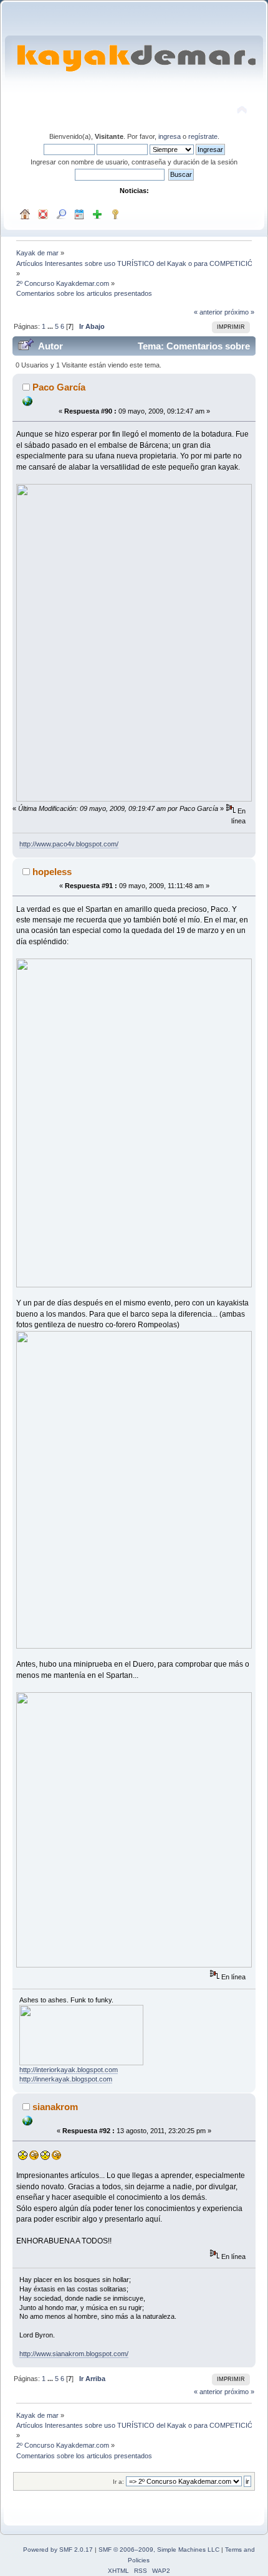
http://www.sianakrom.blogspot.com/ (74, 2354)
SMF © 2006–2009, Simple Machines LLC (159, 2550)
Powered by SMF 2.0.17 (58, 2550)
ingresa (170, 136)
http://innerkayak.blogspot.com (66, 2079)
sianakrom (55, 2107)
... (51, 326)
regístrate (203, 136)
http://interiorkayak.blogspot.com (69, 2070)
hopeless (52, 872)
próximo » (239, 312)
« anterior (208, 312)
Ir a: (118, 2482)
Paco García (59, 387)
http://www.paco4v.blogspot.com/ (69, 844)
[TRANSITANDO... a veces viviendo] (27, 2123)
